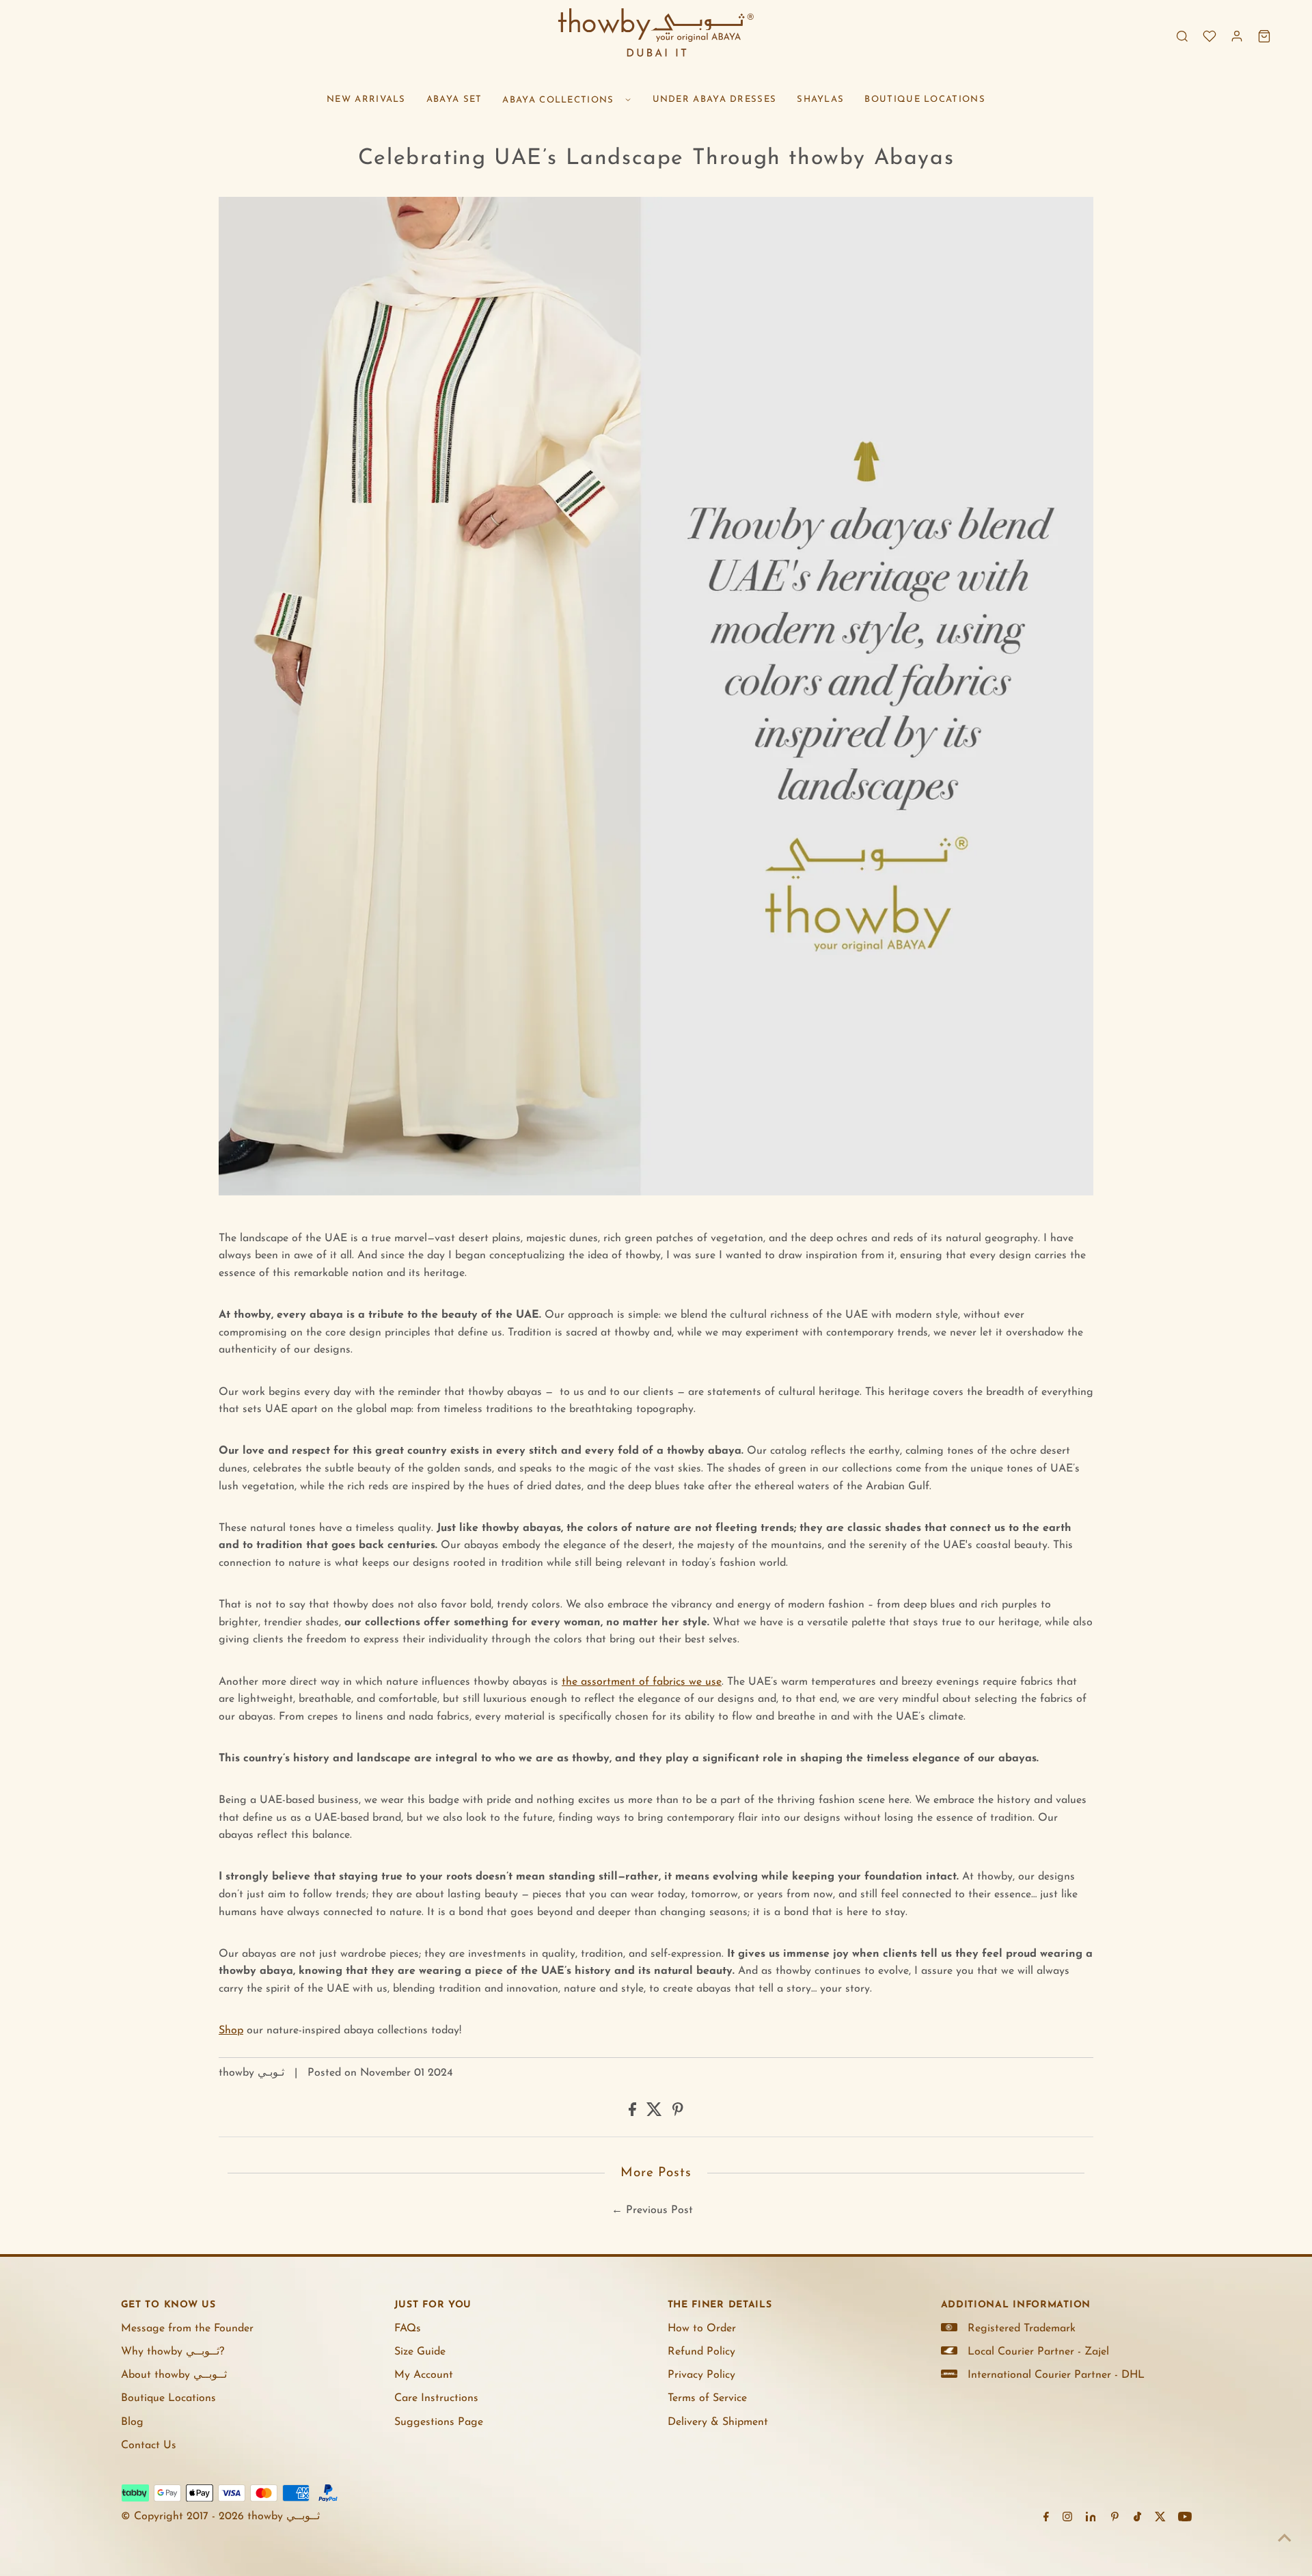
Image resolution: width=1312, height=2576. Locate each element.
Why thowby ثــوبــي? (173, 2352)
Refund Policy (701, 2352)
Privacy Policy (701, 2375)
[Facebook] (1046, 2519)
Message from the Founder (187, 2329)
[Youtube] (1185, 2519)
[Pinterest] (1115, 2519)
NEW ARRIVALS (366, 99)
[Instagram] (1067, 2519)
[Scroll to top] (1285, 2538)
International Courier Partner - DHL (1056, 2375)
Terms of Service (707, 2398)
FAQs (408, 2329)
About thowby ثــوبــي (174, 2375)
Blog (132, 2422)
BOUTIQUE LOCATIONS (925, 99)
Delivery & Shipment (718, 2422)
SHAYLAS (820, 99)
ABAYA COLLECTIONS (558, 100)
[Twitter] (1160, 2519)
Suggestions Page (439, 2422)
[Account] (1237, 36)
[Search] (1182, 36)
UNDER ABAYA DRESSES (715, 99)
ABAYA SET (454, 99)
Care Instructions (436, 2398)
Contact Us (149, 2445)
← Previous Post (652, 2210)
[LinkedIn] (1091, 2519)
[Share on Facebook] (634, 2113)
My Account (424, 2375)
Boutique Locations (168, 2398)
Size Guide (420, 2352)
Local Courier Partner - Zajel (1038, 2352)
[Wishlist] (1209, 36)
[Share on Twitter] (656, 2113)
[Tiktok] (1137, 2519)
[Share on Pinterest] (678, 2113)
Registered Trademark (1022, 2329)
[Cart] (1264, 36)
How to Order (702, 2329)
